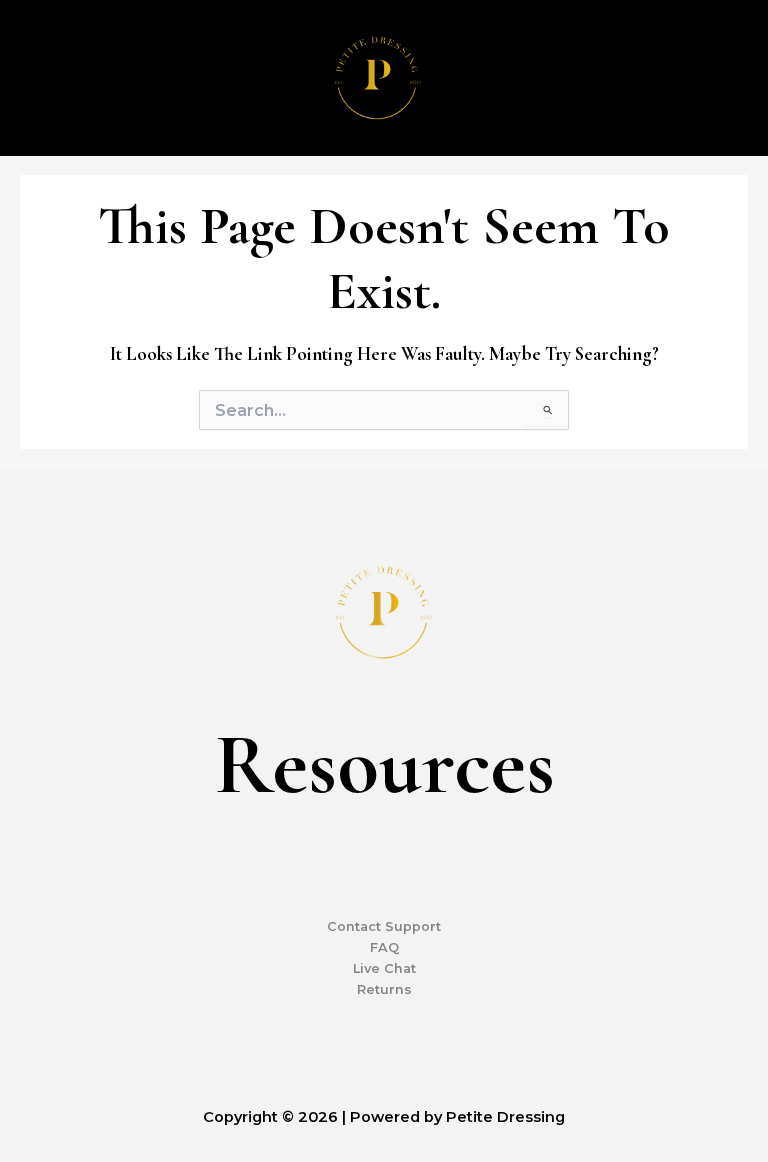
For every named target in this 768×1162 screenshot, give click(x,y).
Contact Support (384, 926)
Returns (384, 989)
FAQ (384, 947)
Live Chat (384, 968)
